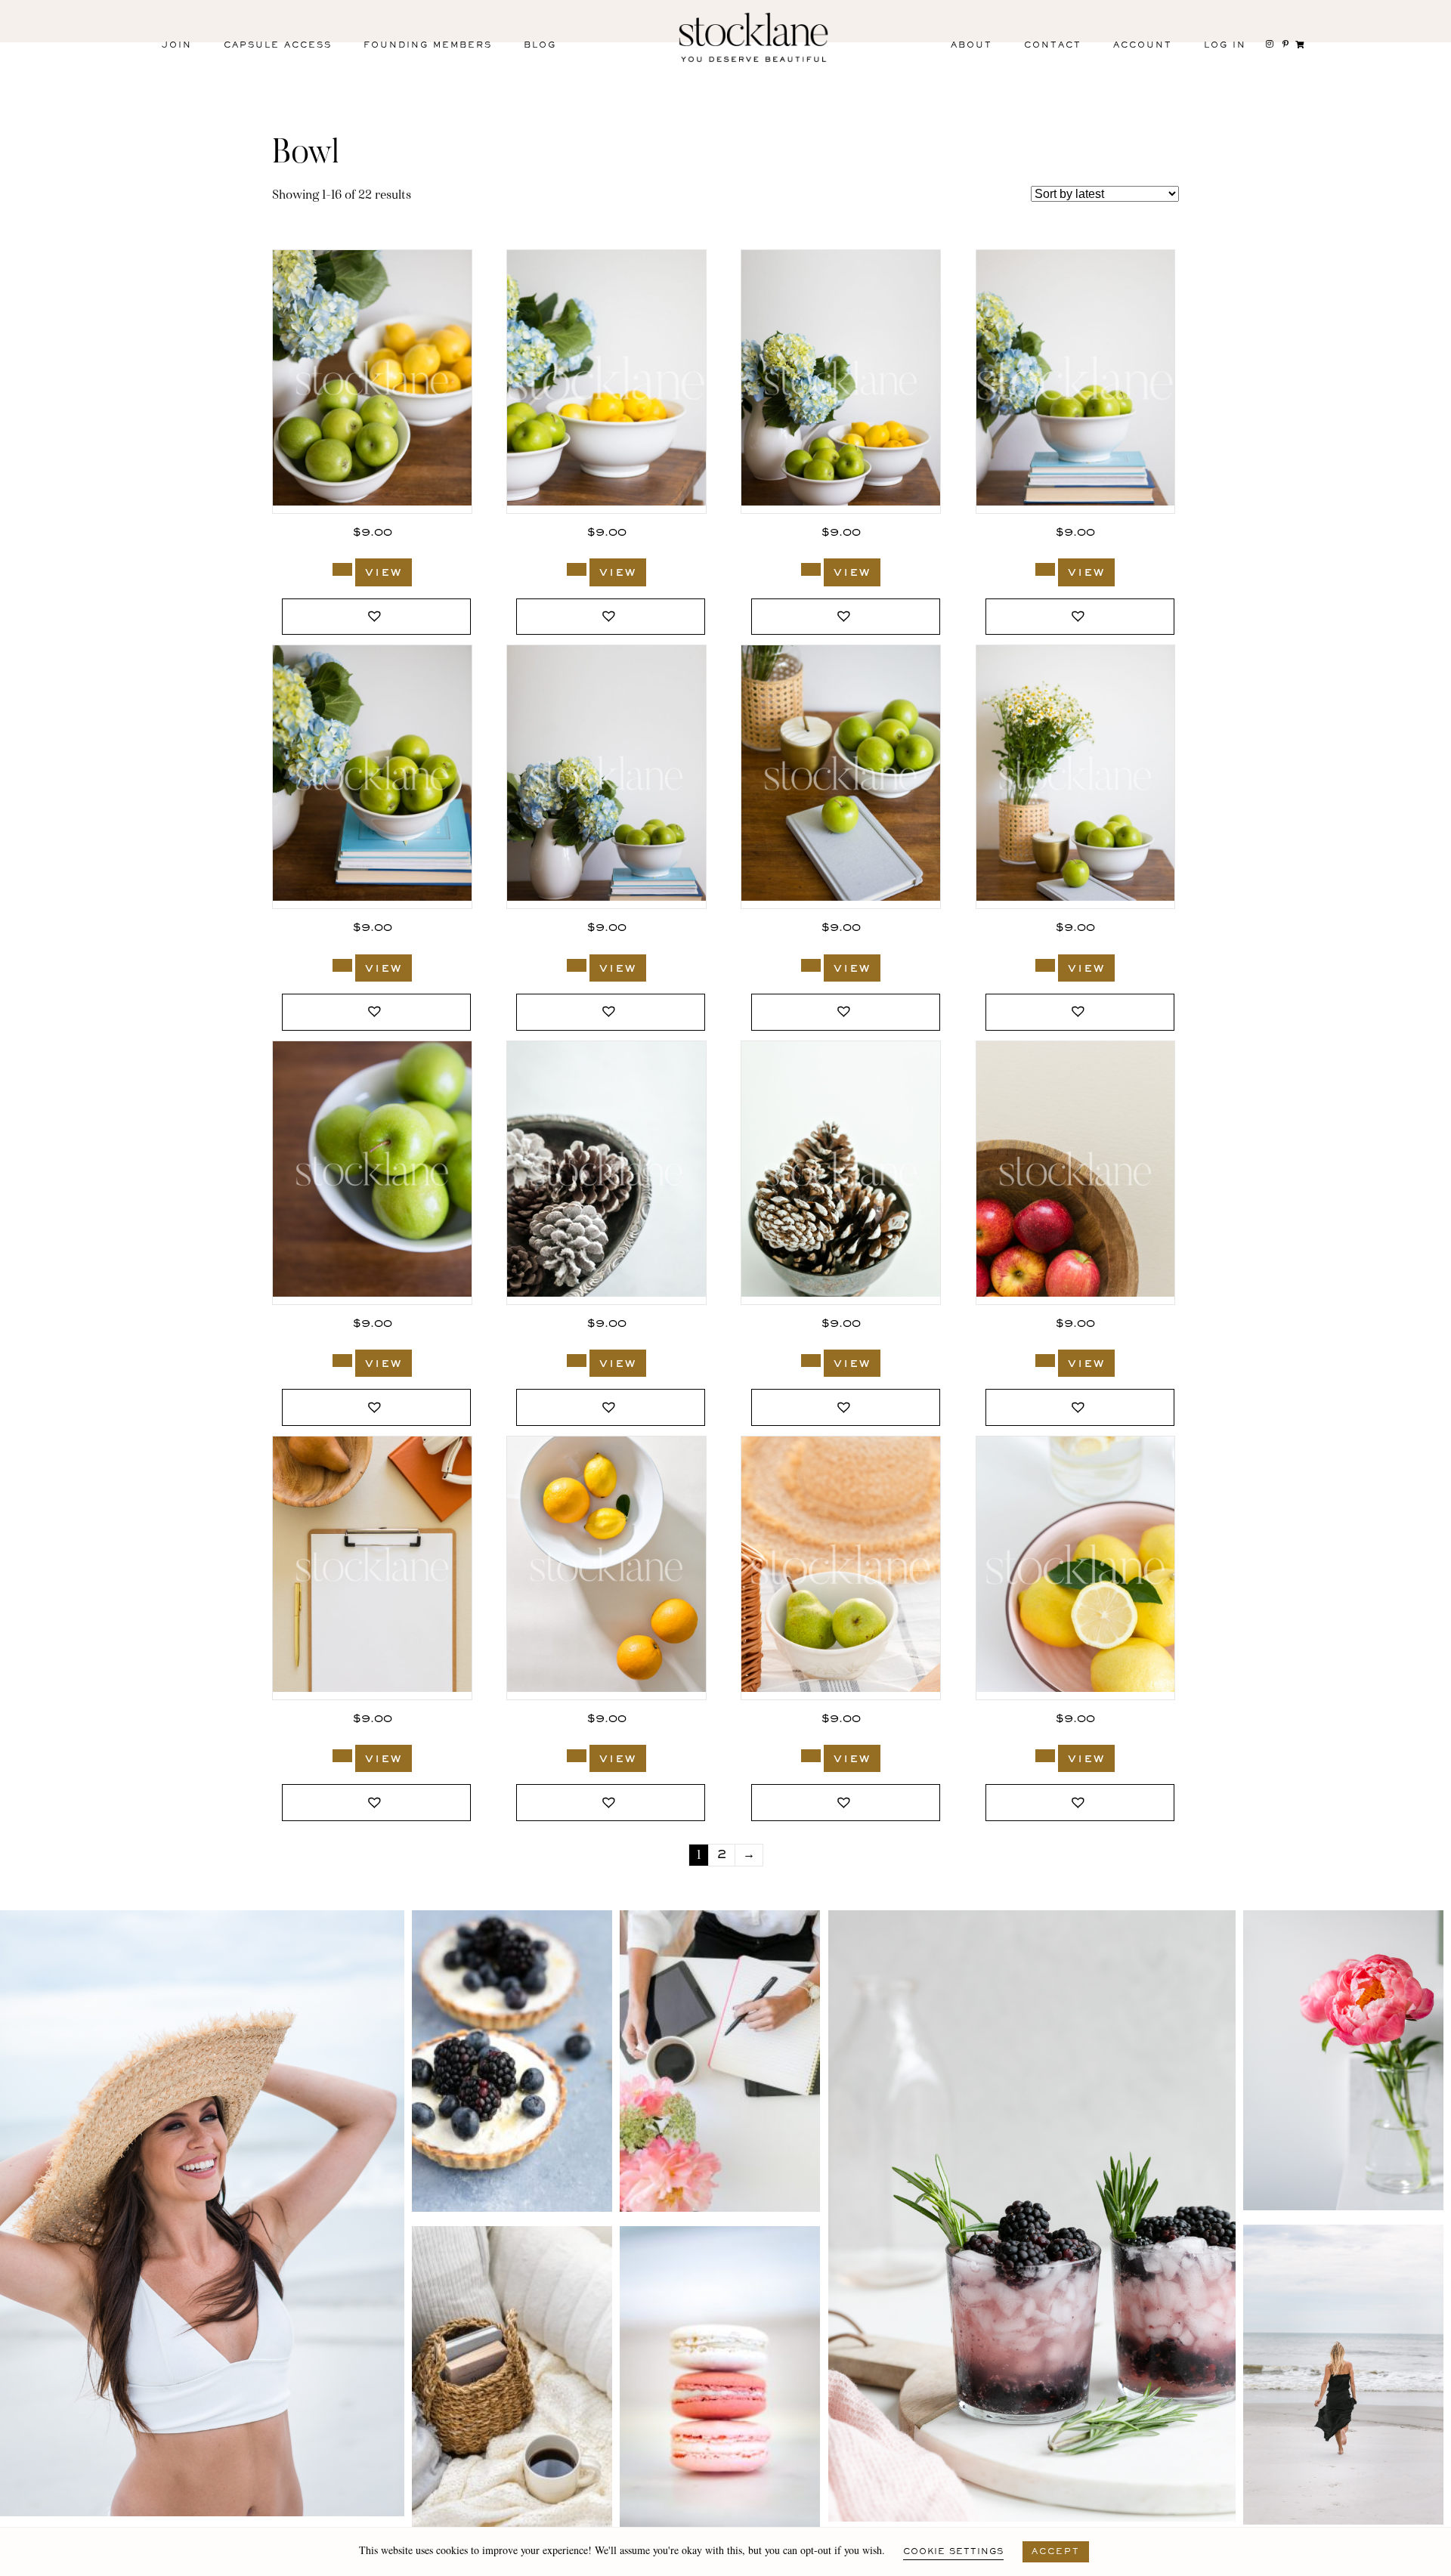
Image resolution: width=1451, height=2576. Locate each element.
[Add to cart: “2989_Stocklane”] (577, 1756)
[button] (376, 617)
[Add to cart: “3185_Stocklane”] (577, 1361)
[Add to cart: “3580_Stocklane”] (577, 965)
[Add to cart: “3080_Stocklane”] (342, 1756)
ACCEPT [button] (1056, 2552)
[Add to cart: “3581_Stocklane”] (342, 965)
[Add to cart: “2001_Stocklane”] (811, 1756)
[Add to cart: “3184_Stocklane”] (811, 1361)
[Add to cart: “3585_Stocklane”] (342, 569)
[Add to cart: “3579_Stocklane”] (811, 965)
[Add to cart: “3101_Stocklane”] (1045, 1361)
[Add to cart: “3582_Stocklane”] (1045, 569)
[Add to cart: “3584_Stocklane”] (577, 569)
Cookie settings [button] (953, 2552)
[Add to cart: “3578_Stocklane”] (1045, 965)
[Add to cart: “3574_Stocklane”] (342, 1361)
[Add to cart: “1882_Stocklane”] (1045, 1756)
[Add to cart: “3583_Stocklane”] (811, 569)
